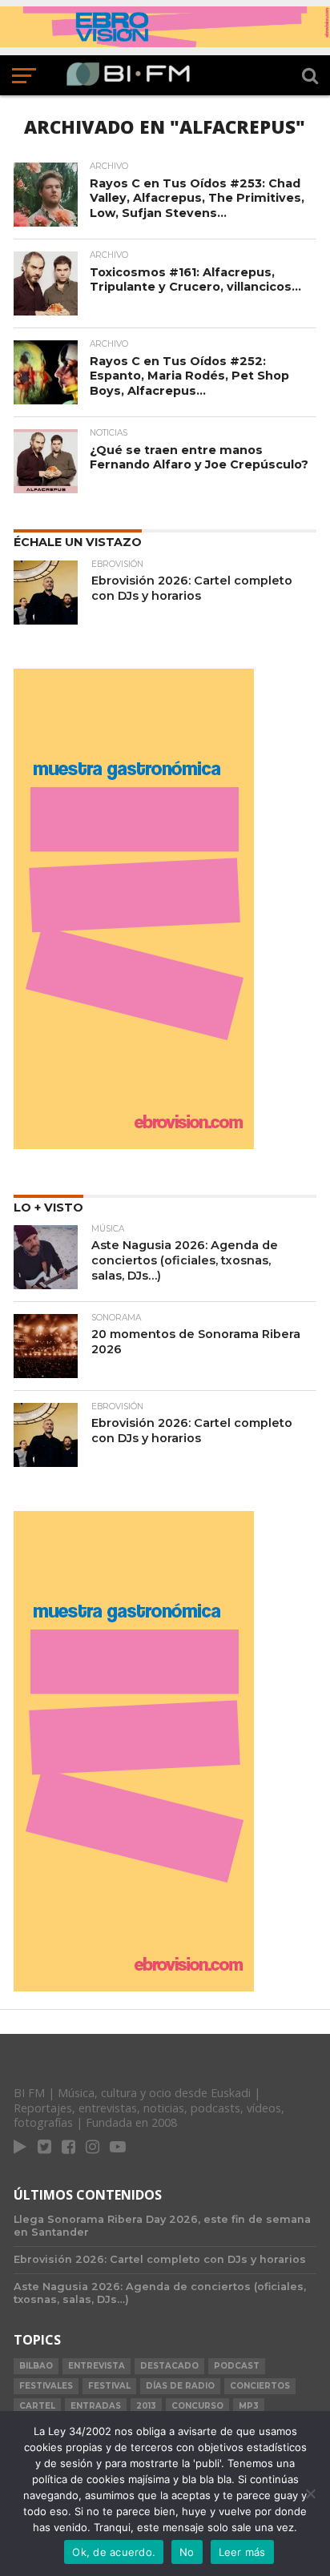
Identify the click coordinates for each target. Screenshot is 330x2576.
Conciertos (260, 2386)
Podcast (237, 2366)
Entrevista (97, 2366)
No (187, 2552)
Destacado (169, 2366)
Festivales (46, 2386)
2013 (146, 2406)
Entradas (96, 2406)
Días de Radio (180, 2386)
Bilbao (36, 2366)
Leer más (242, 2552)
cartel (37, 2406)
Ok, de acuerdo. (114, 2552)
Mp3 (249, 2406)
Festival (109, 2386)
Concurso (197, 2406)
